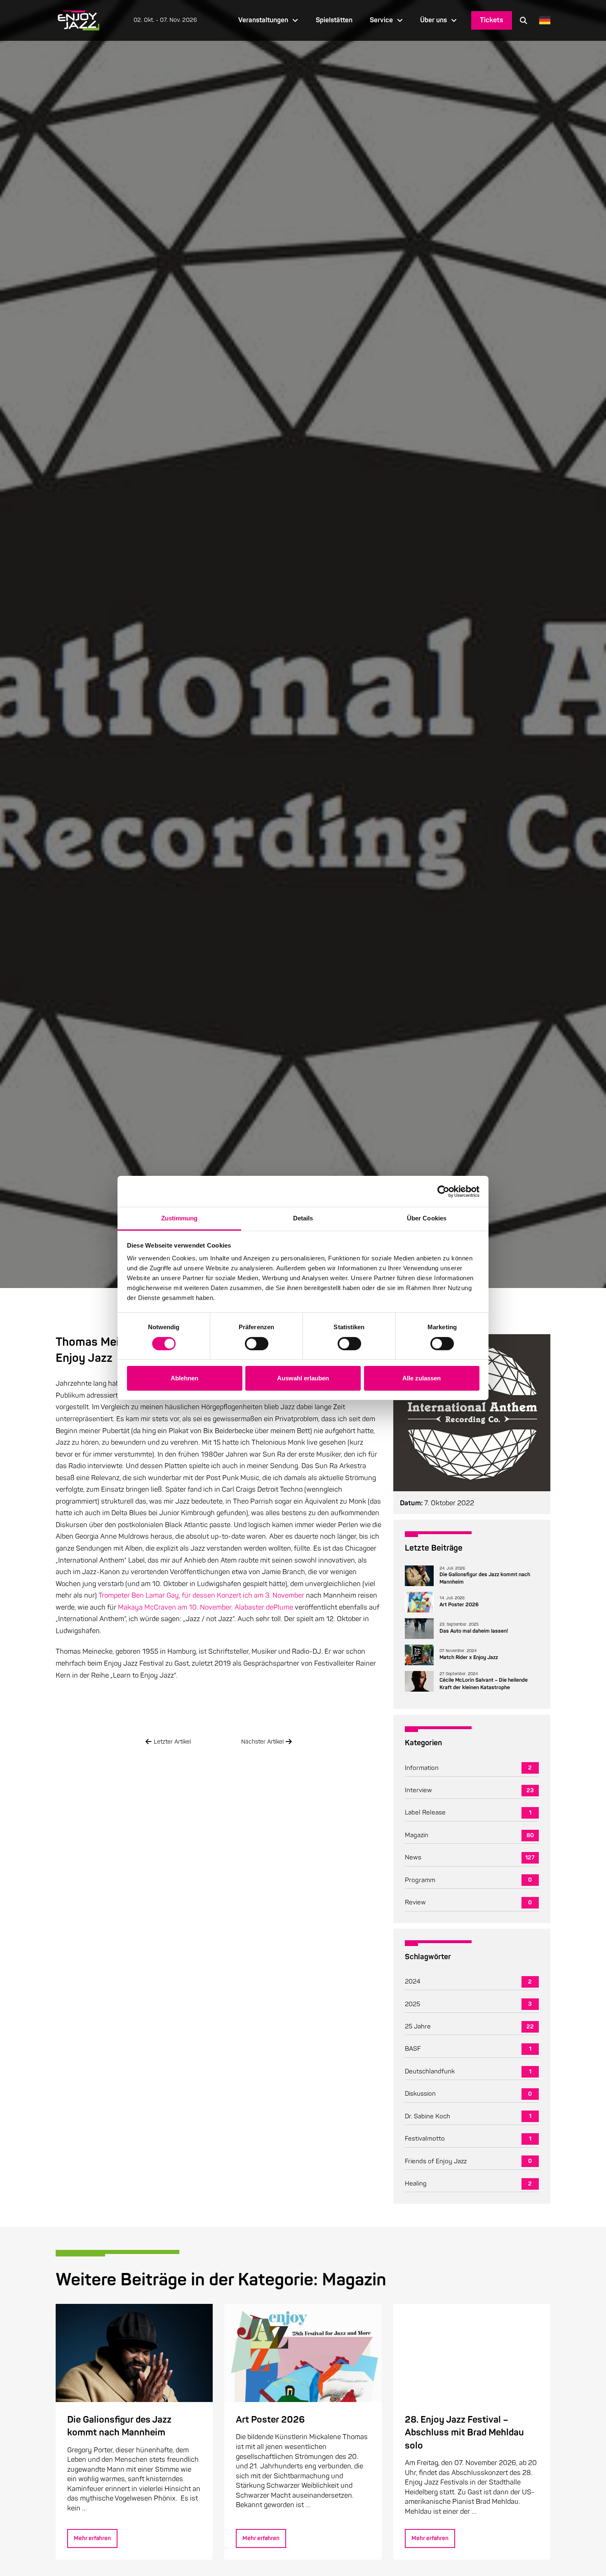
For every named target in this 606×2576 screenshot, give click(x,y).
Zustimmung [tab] (180, 1218)
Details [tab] (303, 1218)
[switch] (257, 1344)
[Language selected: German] (543, 20)
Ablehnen (184, 1378)
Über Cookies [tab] (427, 1218)
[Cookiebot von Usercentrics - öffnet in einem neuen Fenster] (443, 1191)
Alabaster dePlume (264, 1607)
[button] (524, 20)
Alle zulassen (422, 1378)
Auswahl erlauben (303, 1378)
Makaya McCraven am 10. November (175, 1607)
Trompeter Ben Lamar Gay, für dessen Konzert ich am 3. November (201, 1595)
